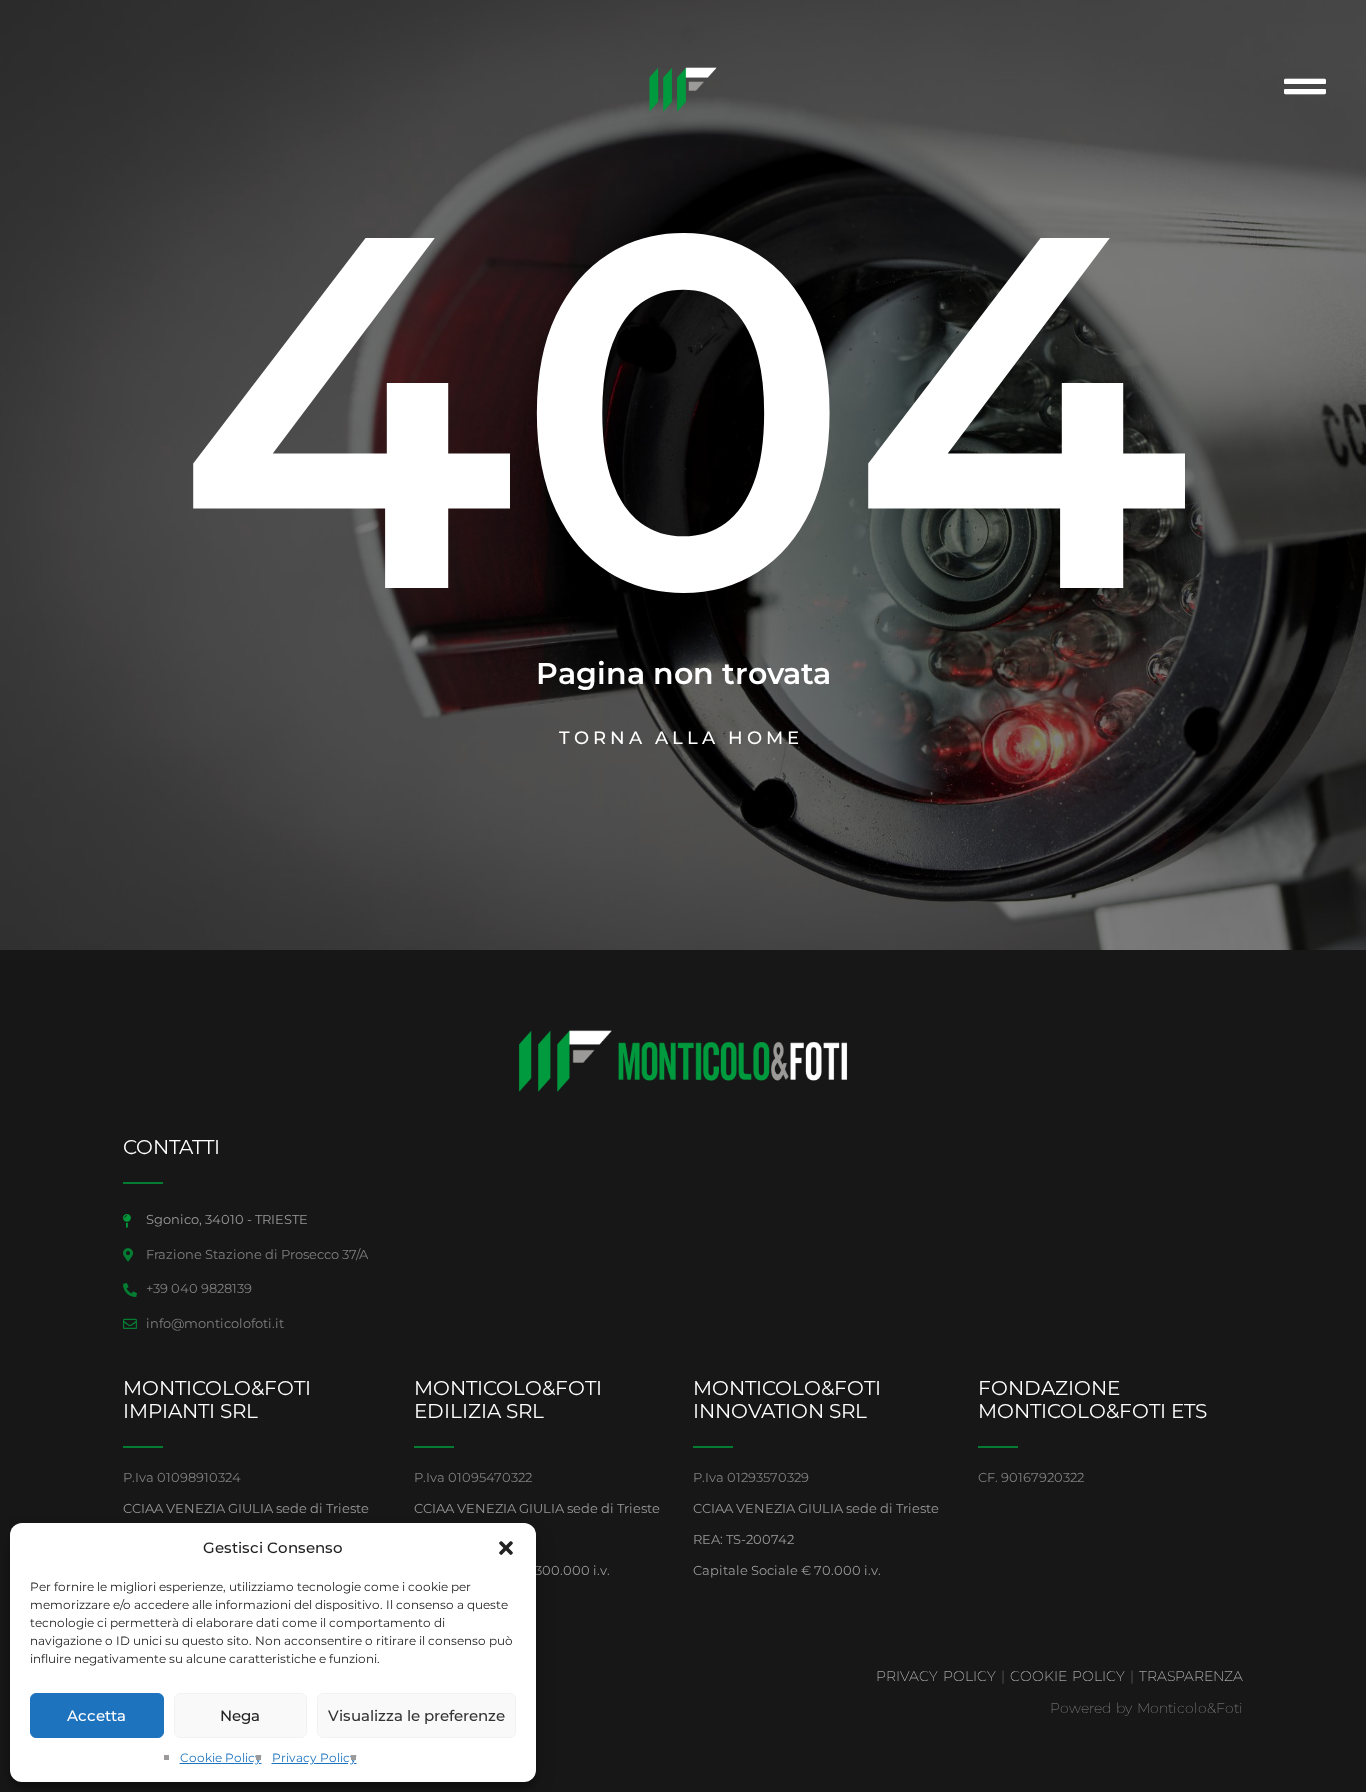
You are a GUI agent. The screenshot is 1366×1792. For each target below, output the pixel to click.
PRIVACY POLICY (936, 1676)
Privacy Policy (314, 1757)
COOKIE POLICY (1067, 1676)
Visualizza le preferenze (416, 1715)
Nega (240, 1715)
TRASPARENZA (1191, 1676)
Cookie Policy (221, 1757)
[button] (506, 1548)
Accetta (96, 1715)
